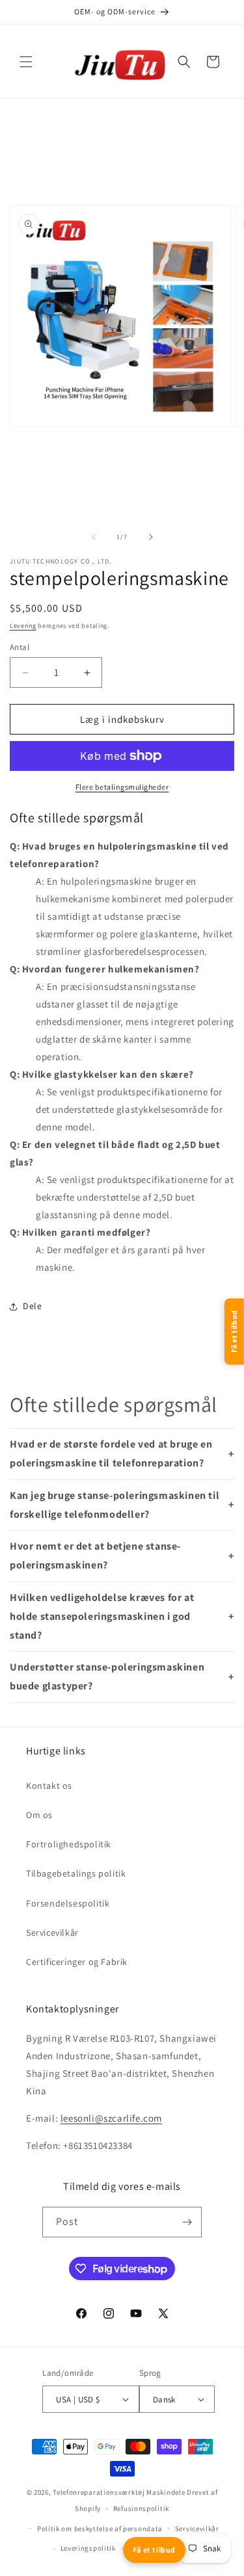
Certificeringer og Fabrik (77, 1962)
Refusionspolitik (141, 2508)
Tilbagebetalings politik (76, 1873)
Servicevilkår (52, 1932)
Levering (23, 626)
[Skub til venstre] (94, 537)
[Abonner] (187, 2222)
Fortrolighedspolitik (69, 1844)
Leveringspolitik (88, 2548)
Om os (39, 1815)
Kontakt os (49, 1786)
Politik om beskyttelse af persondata (100, 2529)
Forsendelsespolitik (68, 1903)
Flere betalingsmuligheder (122, 787)
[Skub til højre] (151, 537)
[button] (26, 62)
